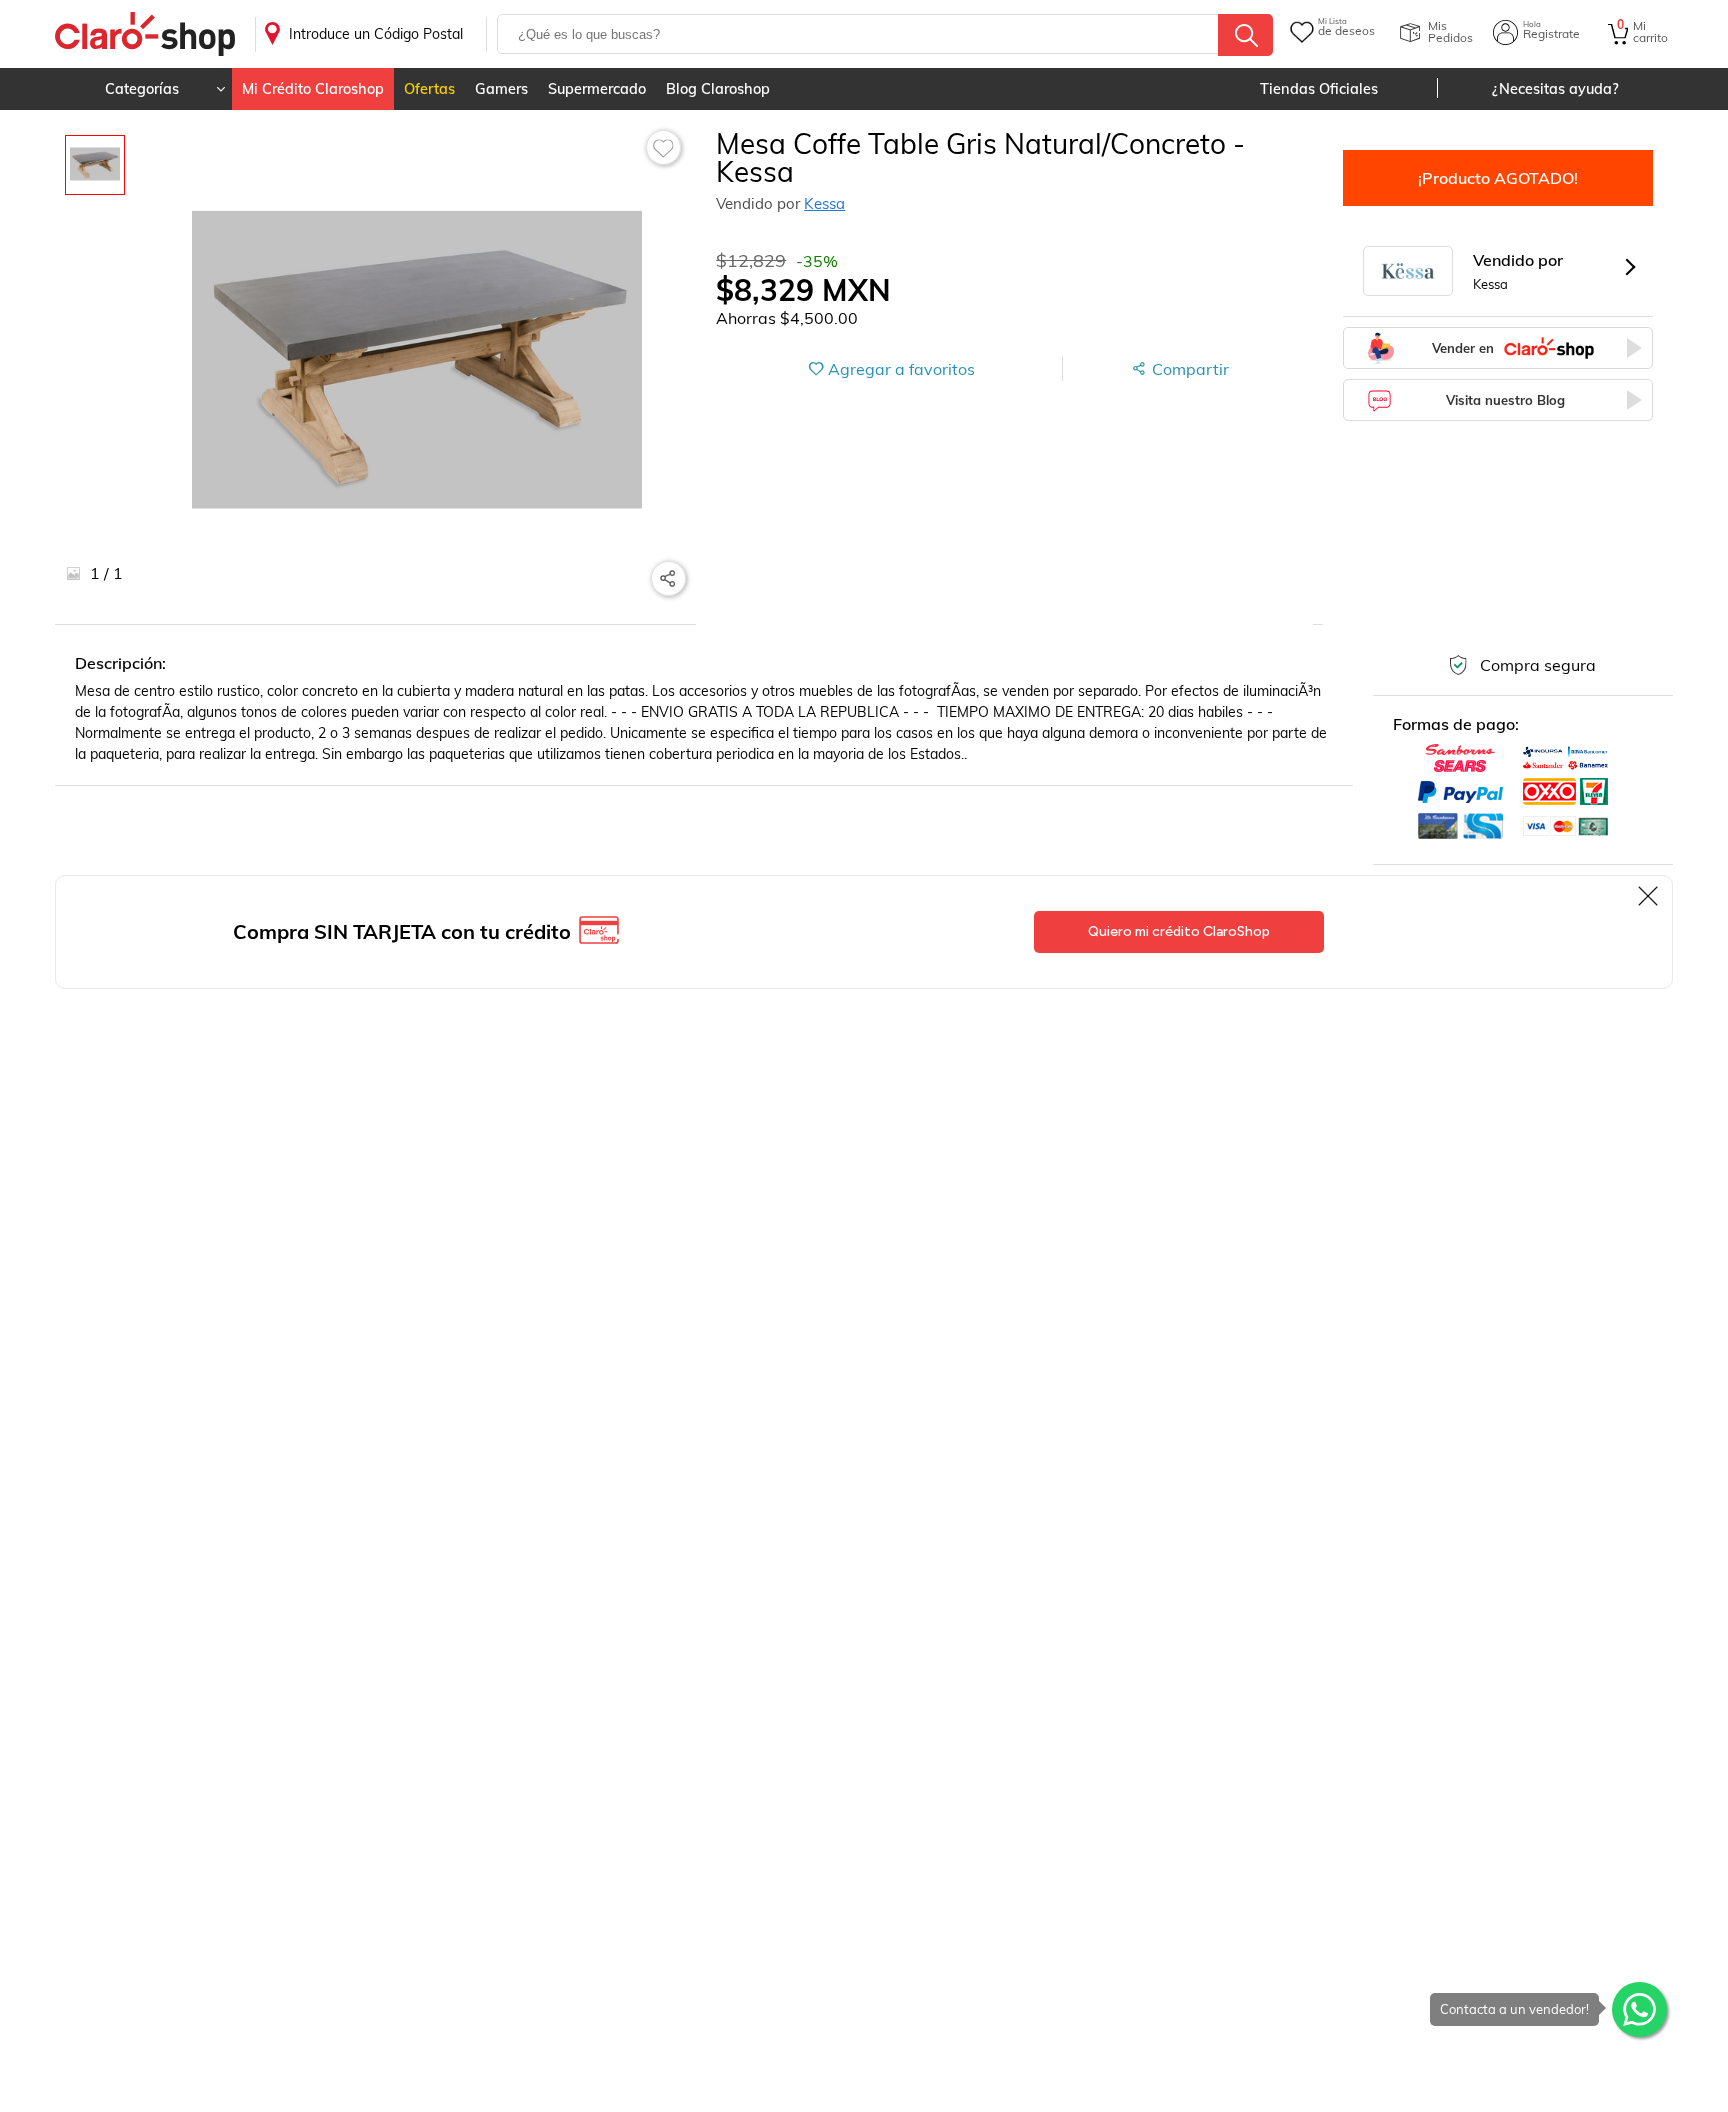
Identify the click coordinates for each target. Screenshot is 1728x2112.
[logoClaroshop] (145, 34)
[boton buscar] (1245, 35)
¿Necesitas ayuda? (1555, 89)
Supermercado (597, 89)
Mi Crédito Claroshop (313, 89)
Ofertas (429, 89)
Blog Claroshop (718, 89)
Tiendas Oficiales (1319, 89)
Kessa (824, 203)
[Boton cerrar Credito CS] (1649, 896)
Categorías (142, 89)
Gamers (501, 89)
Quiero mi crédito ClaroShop (1179, 931)
